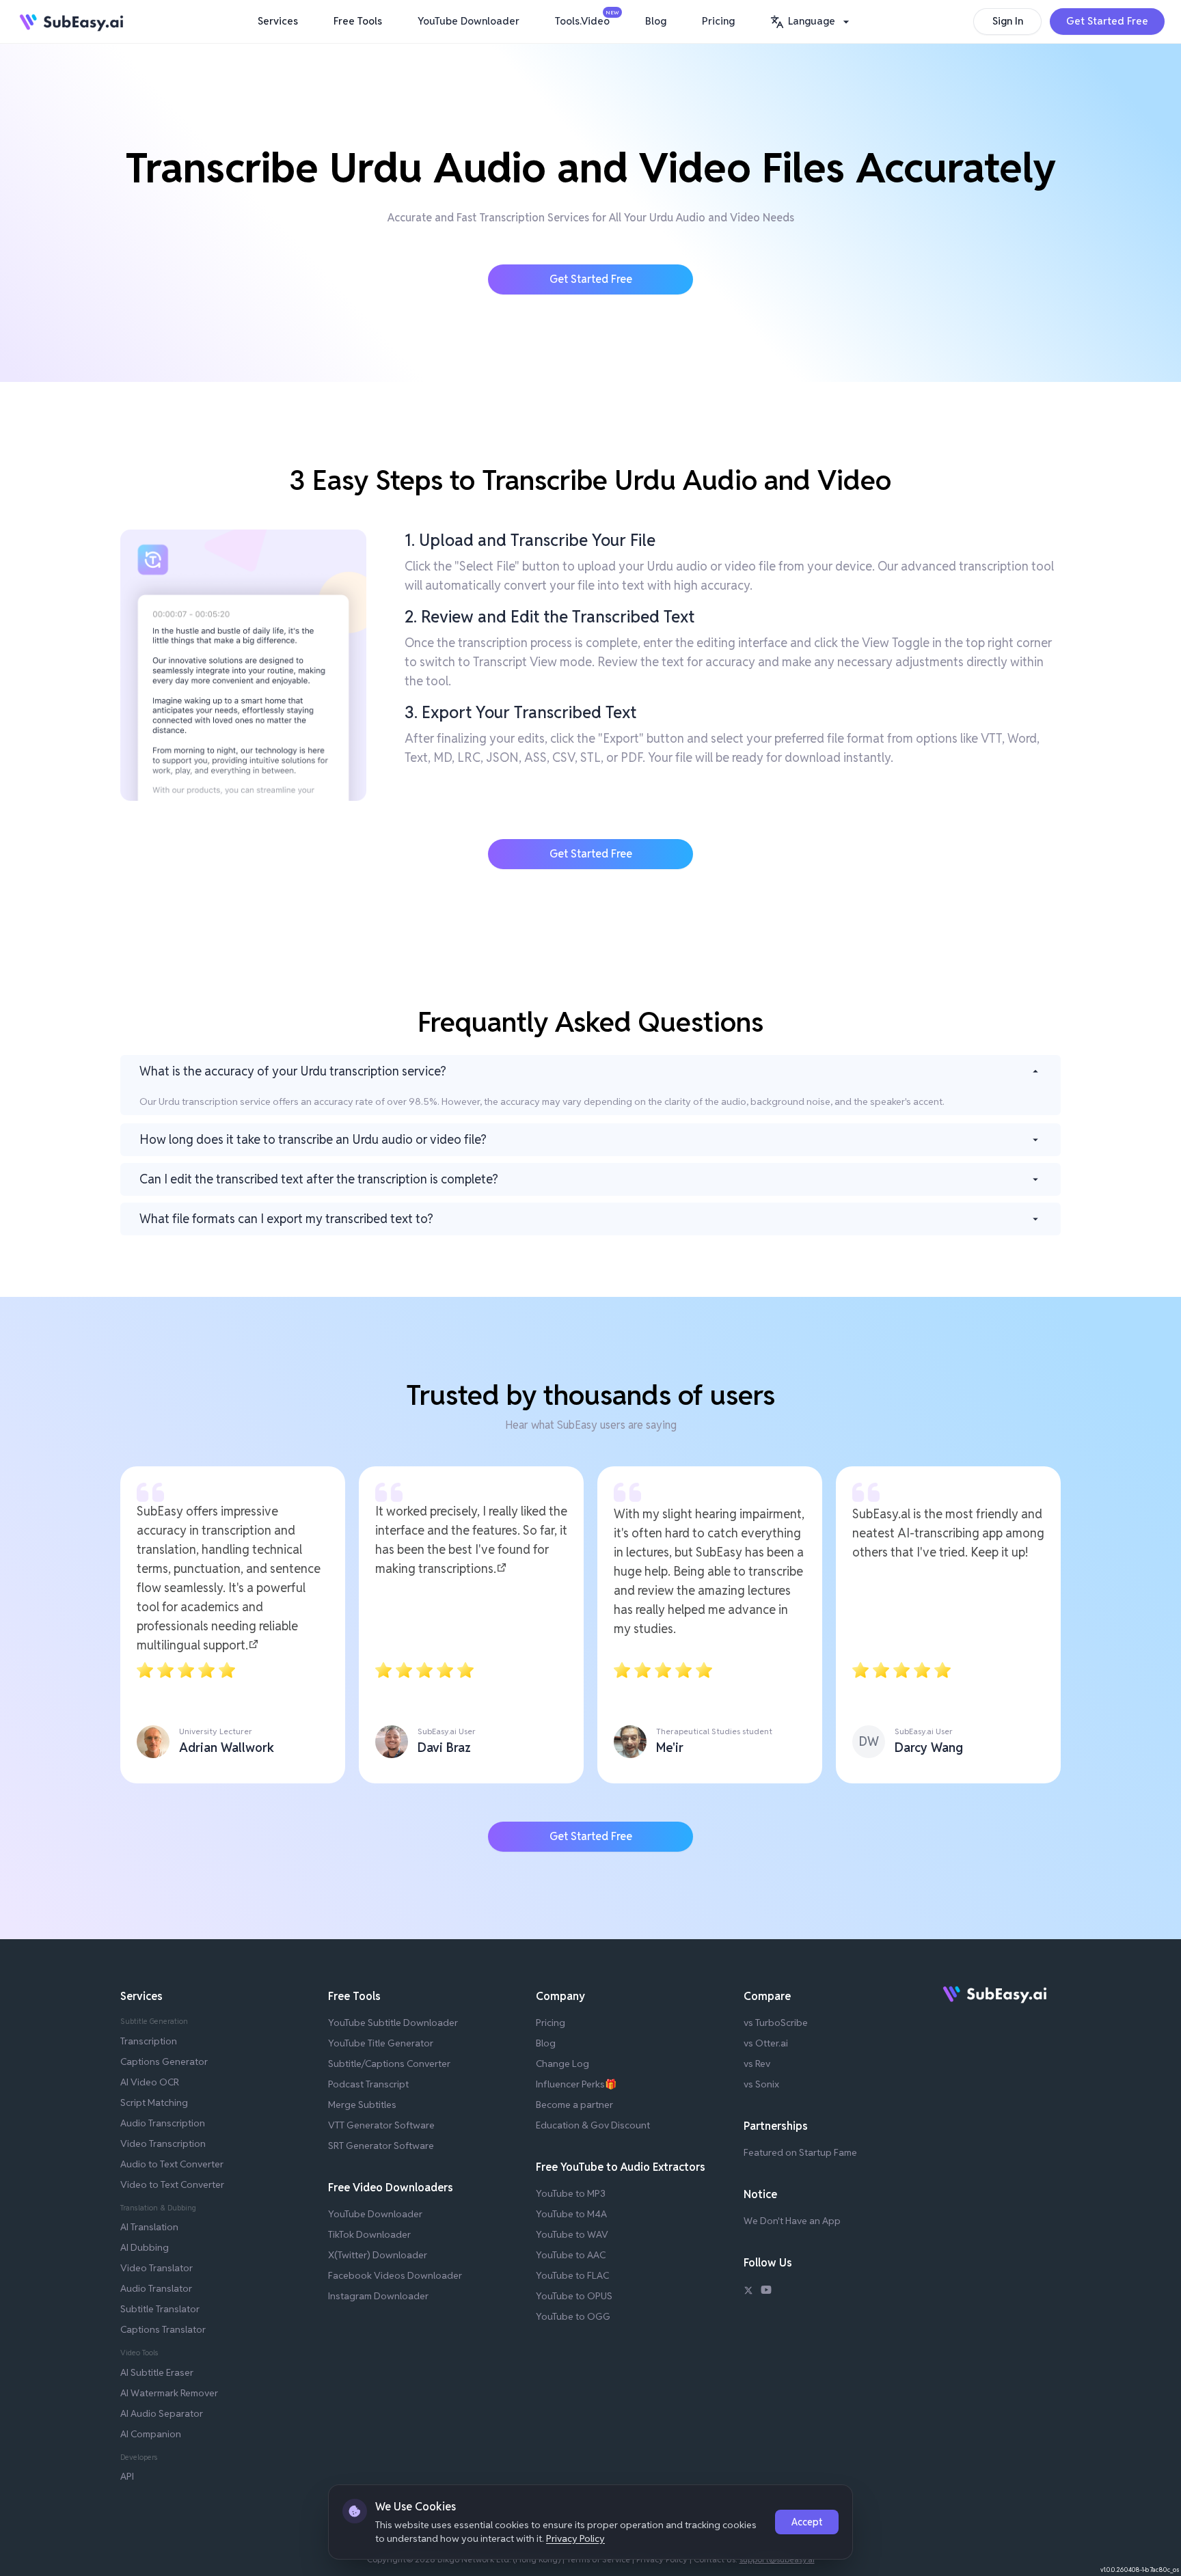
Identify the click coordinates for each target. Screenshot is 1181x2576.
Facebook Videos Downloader (395, 2275)
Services (278, 21)
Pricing (718, 21)
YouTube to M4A (571, 2214)
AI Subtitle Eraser (157, 2372)
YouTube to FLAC (572, 2275)
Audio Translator (156, 2288)
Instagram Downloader (378, 2296)
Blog (656, 21)
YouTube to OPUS (574, 2296)
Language (812, 21)
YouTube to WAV (572, 2234)
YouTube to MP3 (571, 2193)
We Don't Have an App (792, 2221)
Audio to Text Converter (172, 2164)
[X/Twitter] (748, 2292)
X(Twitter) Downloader (378, 2255)
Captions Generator (164, 2061)
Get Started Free (1107, 21)
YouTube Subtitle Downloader (393, 2023)
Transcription (149, 2041)
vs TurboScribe (776, 2023)
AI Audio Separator (162, 2413)
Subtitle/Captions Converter (389, 2064)
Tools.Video (586, 18)
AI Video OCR (150, 2082)
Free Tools (358, 21)
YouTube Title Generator (381, 2043)
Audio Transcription (163, 2123)
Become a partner (574, 2105)
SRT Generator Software (381, 2146)
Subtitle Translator (160, 2309)
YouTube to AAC (571, 2255)
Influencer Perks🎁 (576, 2084)
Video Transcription (163, 2143)
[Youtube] (766, 2292)
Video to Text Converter (172, 2184)
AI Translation (149, 2227)
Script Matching (154, 2102)
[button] (812, 22)
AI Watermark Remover (169, 2393)
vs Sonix (761, 2084)
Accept (807, 2522)
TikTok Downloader (369, 2234)
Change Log (562, 2064)
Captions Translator (163, 2329)
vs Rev (757, 2064)
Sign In (1008, 21)
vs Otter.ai (766, 2043)
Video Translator (157, 2268)
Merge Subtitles (362, 2105)
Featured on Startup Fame (800, 2152)
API (127, 2476)
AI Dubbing (145, 2247)
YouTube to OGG (573, 2316)
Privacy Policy (575, 2538)
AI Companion (151, 2434)
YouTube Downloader (469, 21)
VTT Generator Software (381, 2125)
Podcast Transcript (368, 2084)
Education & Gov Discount (593, 2125)
